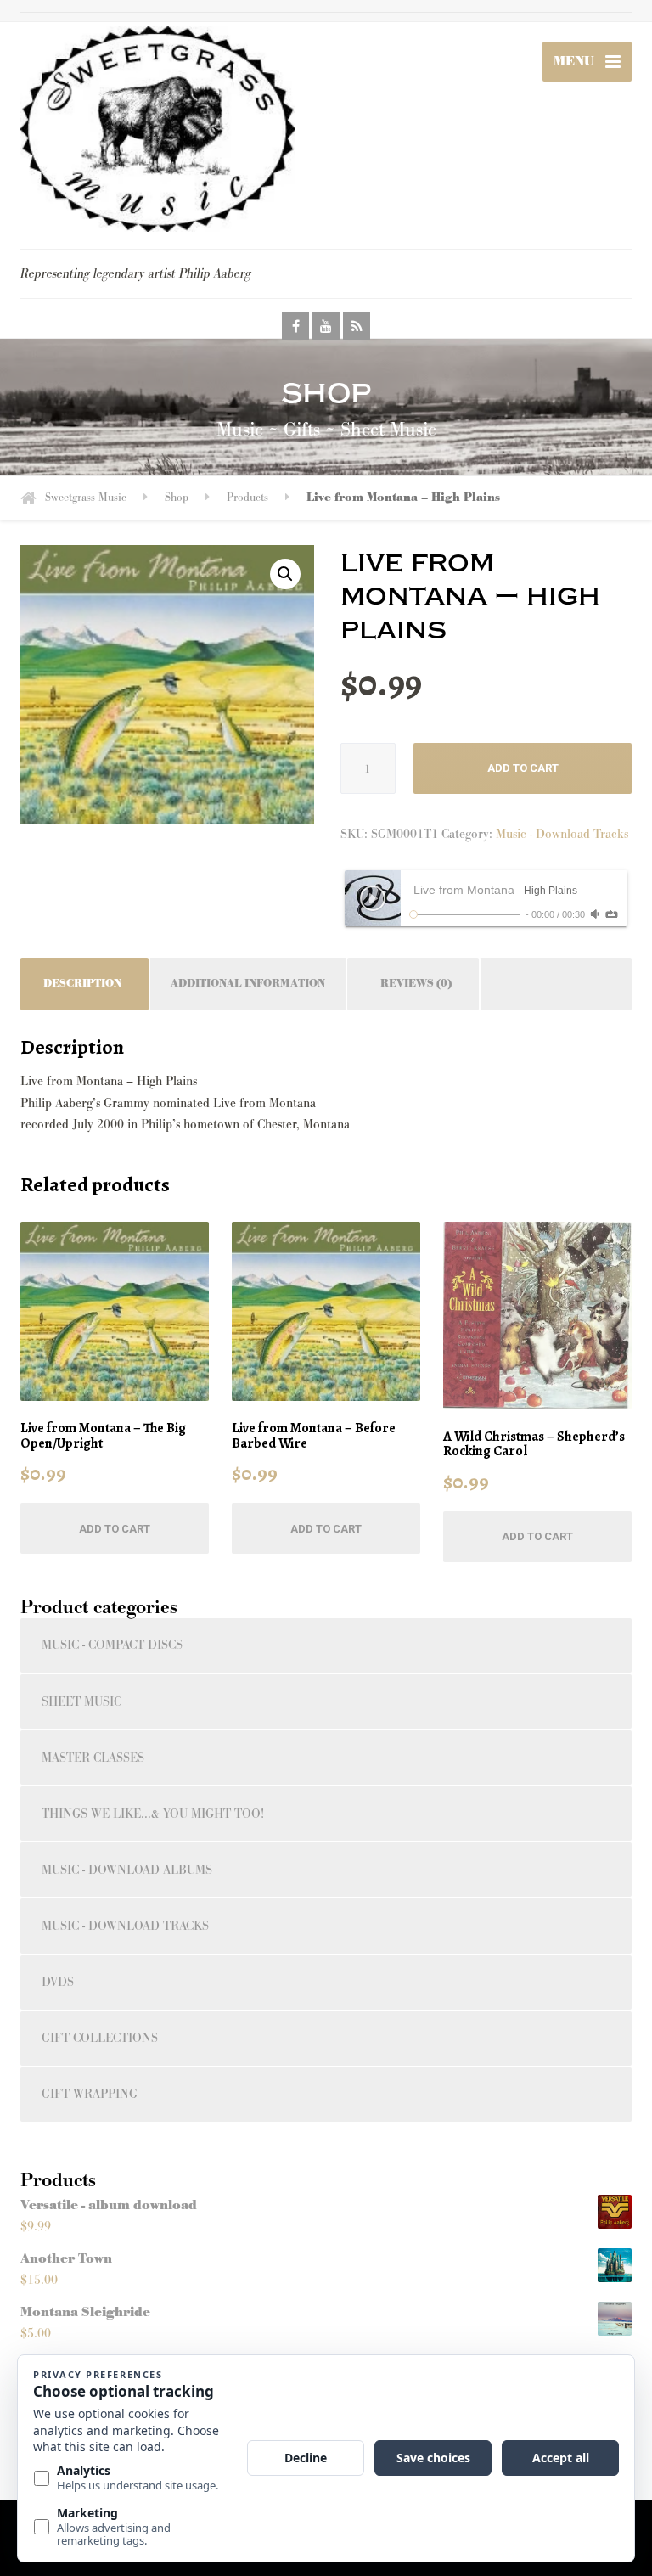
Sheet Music (81, 1702)
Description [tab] (82, 984)
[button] (285, 574)
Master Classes (93, 1758)
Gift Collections (100, 2038)
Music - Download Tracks (562, 834)
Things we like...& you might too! (153, 1814)
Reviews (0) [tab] (416, 984)
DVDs (58, 1982)
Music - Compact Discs (112, 1645)
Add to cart (523, 768)
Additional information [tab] (248, 984)
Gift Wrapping (90, 2094)
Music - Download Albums (127, 1870)
